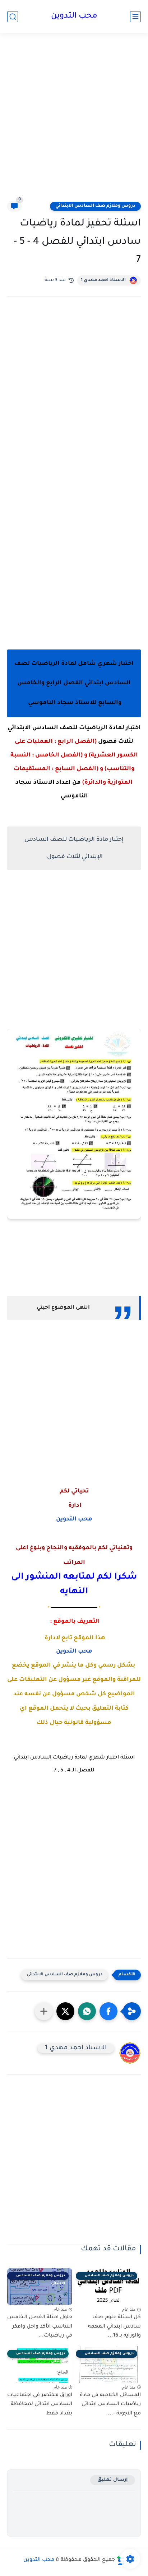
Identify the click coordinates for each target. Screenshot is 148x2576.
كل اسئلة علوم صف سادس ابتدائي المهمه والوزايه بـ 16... (114, 2327)
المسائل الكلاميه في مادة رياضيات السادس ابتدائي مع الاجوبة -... (110, 2405)
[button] (108, 2011)
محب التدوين (74, 17)
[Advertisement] (74, 121)
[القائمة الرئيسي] (135, 17)
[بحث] (13, 17)
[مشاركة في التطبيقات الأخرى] (44, 2011)
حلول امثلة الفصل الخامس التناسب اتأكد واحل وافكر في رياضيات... (40, 2327)
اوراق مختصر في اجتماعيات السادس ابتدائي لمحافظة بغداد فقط (40, 2405)
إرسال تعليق (113, 2480)
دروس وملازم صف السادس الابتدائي (95, 206)
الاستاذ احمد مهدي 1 (103, 280)
